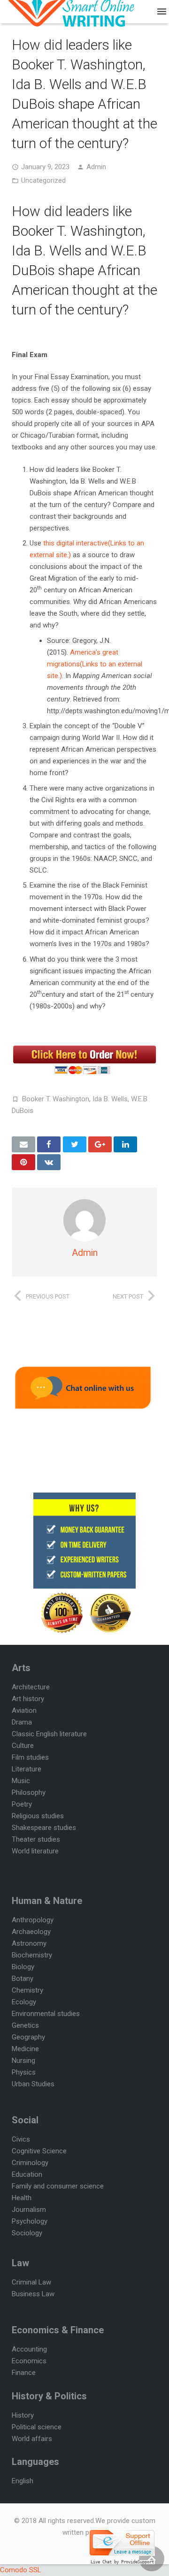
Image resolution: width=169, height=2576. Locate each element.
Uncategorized (43, 180)
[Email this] (23, 1144)
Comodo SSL (21, 2570)
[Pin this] (23, 1162)
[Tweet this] (75, 1144)
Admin (96, 167)
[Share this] (49, 1144)
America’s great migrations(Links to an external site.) (95, 664)
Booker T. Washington (56, 1099)
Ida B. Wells (110, 1099)
